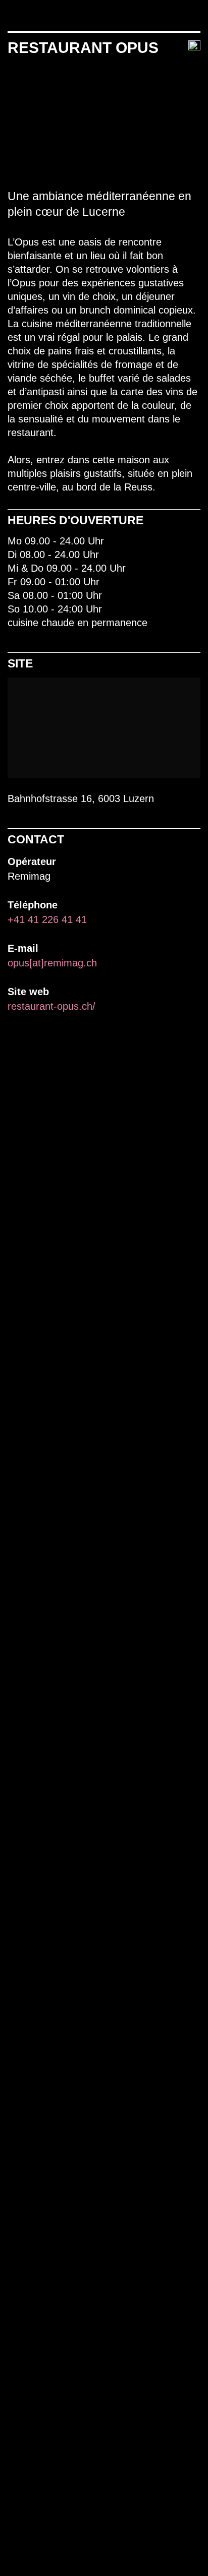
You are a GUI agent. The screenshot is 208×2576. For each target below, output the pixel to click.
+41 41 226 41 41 (47, 919)
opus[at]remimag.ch (52, 963)
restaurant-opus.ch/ (51, 1006)
